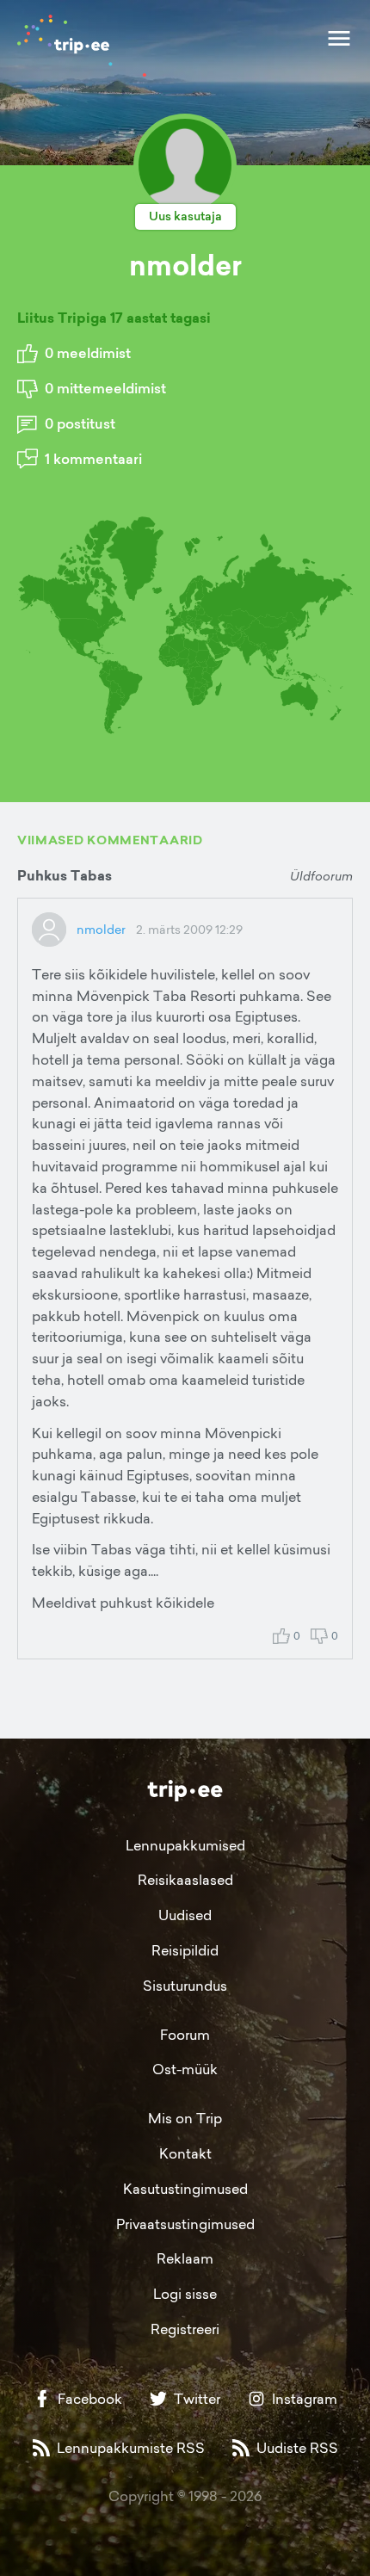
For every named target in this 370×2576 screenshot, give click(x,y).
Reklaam (185, 2258)
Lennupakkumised (185, 1845)
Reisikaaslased (185, 1880)
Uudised (185, 1915)
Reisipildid (185, 1950)
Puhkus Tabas (65, 876)
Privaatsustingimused (185, 2224)
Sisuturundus (185, 1986)
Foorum (185, 2035)
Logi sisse (185, 2294)
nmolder (101, 929)
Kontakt (185, 2153)
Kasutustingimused (185, 2189)
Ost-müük (185, 2069)
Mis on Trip (185, 2118)
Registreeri (185, 2329)
